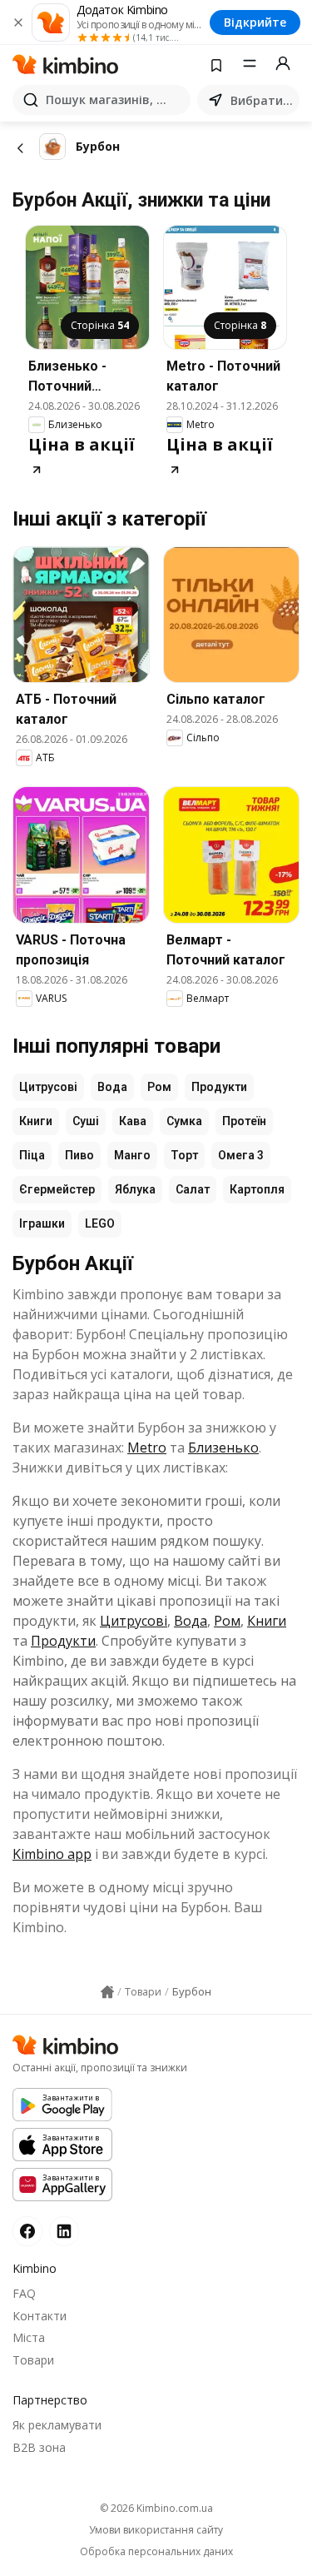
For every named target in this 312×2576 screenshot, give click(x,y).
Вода (112, 1087)
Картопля (257, 1189)
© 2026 (156, 2508)
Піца (32, 1155)
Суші (86, 1121)
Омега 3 (241, 1155)
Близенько (223, 1447)
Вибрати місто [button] (262, 100)
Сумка (184, 1121)
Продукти (219, 1087)
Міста (29, 2337)
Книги (36, 1121)
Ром (159, 1087)
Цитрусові (48, 1087)
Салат (193, 1189)
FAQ (24, 2293)
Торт (184, 1155)
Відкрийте (255, 22)
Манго (132, 1155)
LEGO (100, 1223)
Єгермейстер (57, 1189)
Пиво (79, 1155)
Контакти (40, 2316)
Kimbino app (52, 1854)
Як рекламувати (57, 2425)
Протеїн (244, 1121)
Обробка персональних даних (156, 2552)
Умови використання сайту (156, 2530)
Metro (147, 1447)
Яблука (135, 1189)
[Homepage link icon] (107, 1992)
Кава (133, 1121)
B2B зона (39, 2447)
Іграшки (42, 1223)
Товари (33, 2360)
